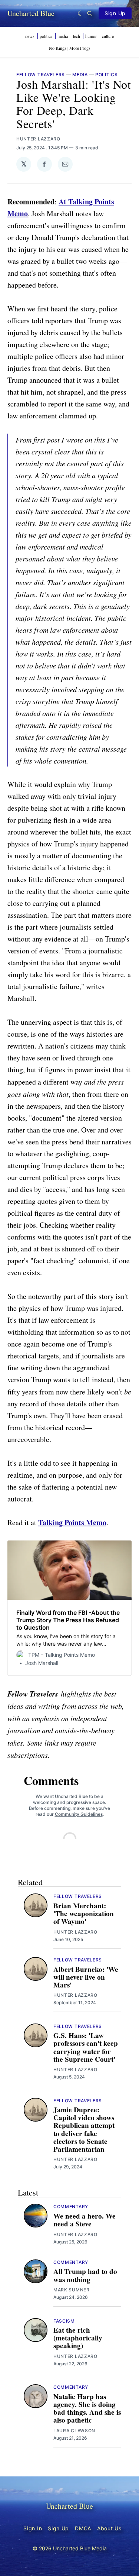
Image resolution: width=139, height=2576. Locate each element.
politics (107, 74)
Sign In (33, 2528)
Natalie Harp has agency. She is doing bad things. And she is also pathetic (87, 2408)
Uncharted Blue (31, 13)
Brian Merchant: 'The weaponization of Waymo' (84, 1914)
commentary (71, 2206)
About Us (109, 2528)
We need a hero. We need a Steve (85, 2220)
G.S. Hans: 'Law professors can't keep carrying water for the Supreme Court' (86, 2047)
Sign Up (115, 13)
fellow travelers (41, 74)
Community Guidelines (79, 1814)
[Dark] (81, 13)
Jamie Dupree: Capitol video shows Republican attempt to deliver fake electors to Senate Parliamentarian (84, 2129)
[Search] (90, 13)
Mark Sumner (72, 2290)
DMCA (83, 2528)
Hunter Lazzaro (38, 139)
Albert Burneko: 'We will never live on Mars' (86, 1977)
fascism (64, 2321)
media (80, 74)
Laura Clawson (74, 2431)
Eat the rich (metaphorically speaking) (78, 2338)
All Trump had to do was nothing (85, 2275)
